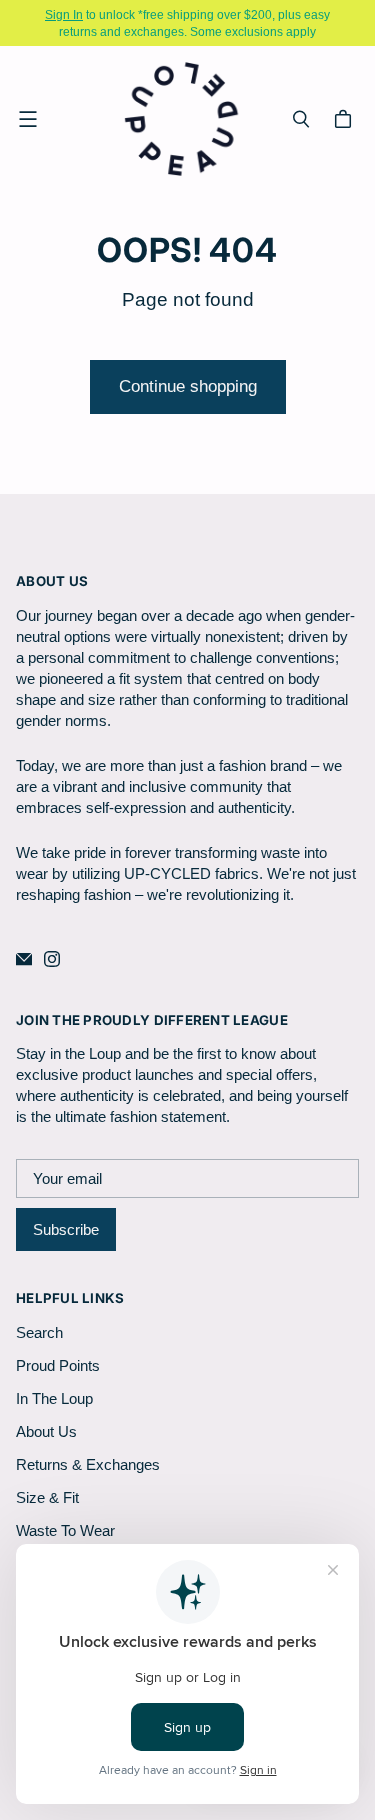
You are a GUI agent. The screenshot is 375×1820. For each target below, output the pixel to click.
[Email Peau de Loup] (24, 959)
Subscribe (66, 1229)
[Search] (301, 119)
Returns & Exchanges (88, 1464)
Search (39, 1332)
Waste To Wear (65, 1530)
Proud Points (58, 1365)
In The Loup (54, 1398)
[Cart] (346, 119)
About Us (46, 1431)
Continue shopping (188, 386)
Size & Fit (47, 1497)
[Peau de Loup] (182, 118)
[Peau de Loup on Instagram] (52, 959)
